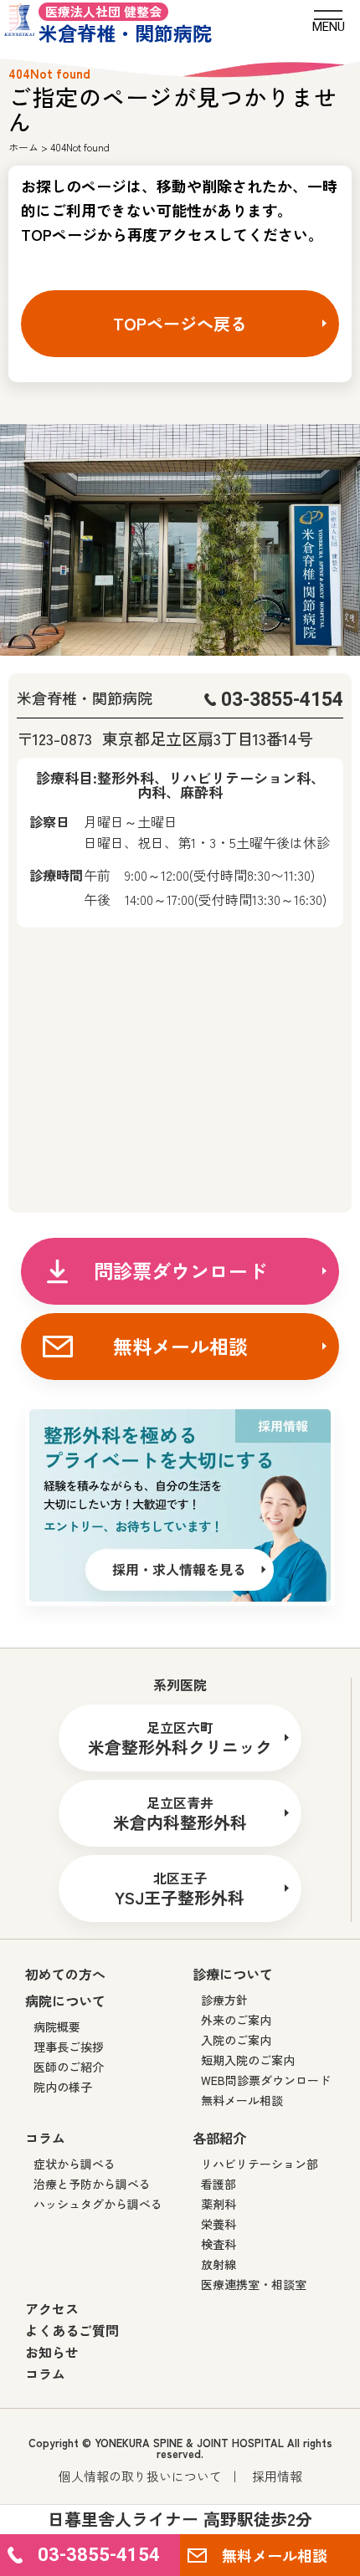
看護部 (219, 2184)
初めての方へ (65, 1974)
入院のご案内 (236, 2040)
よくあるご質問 (72, 2330)
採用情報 (277, 2476)
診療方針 (224, 2000)
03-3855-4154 (282, 700)
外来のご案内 (236, 2020)
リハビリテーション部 (260, 2164)
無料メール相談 (180, 1346)
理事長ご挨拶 (69, 2047)
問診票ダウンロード (180, 1270)
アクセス (52, 2308)
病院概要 (57, 2027)
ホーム (23, 147)
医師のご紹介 (69, 2067)
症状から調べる (75, 2164)
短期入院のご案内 (248, 2060)
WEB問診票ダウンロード (266, 2080)
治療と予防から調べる (92, 2184)
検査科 (219, 2244)
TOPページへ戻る (180, 323)
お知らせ (52, 2352)
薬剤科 (219, 2204)
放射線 (219, 2264)
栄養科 (219, 2224)
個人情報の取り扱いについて (140, 2476)
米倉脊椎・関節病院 (125, 23)
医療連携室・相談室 (254, 2284)
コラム (45, 2374)
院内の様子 (63, 2087)
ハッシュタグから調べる (98, 2204)
